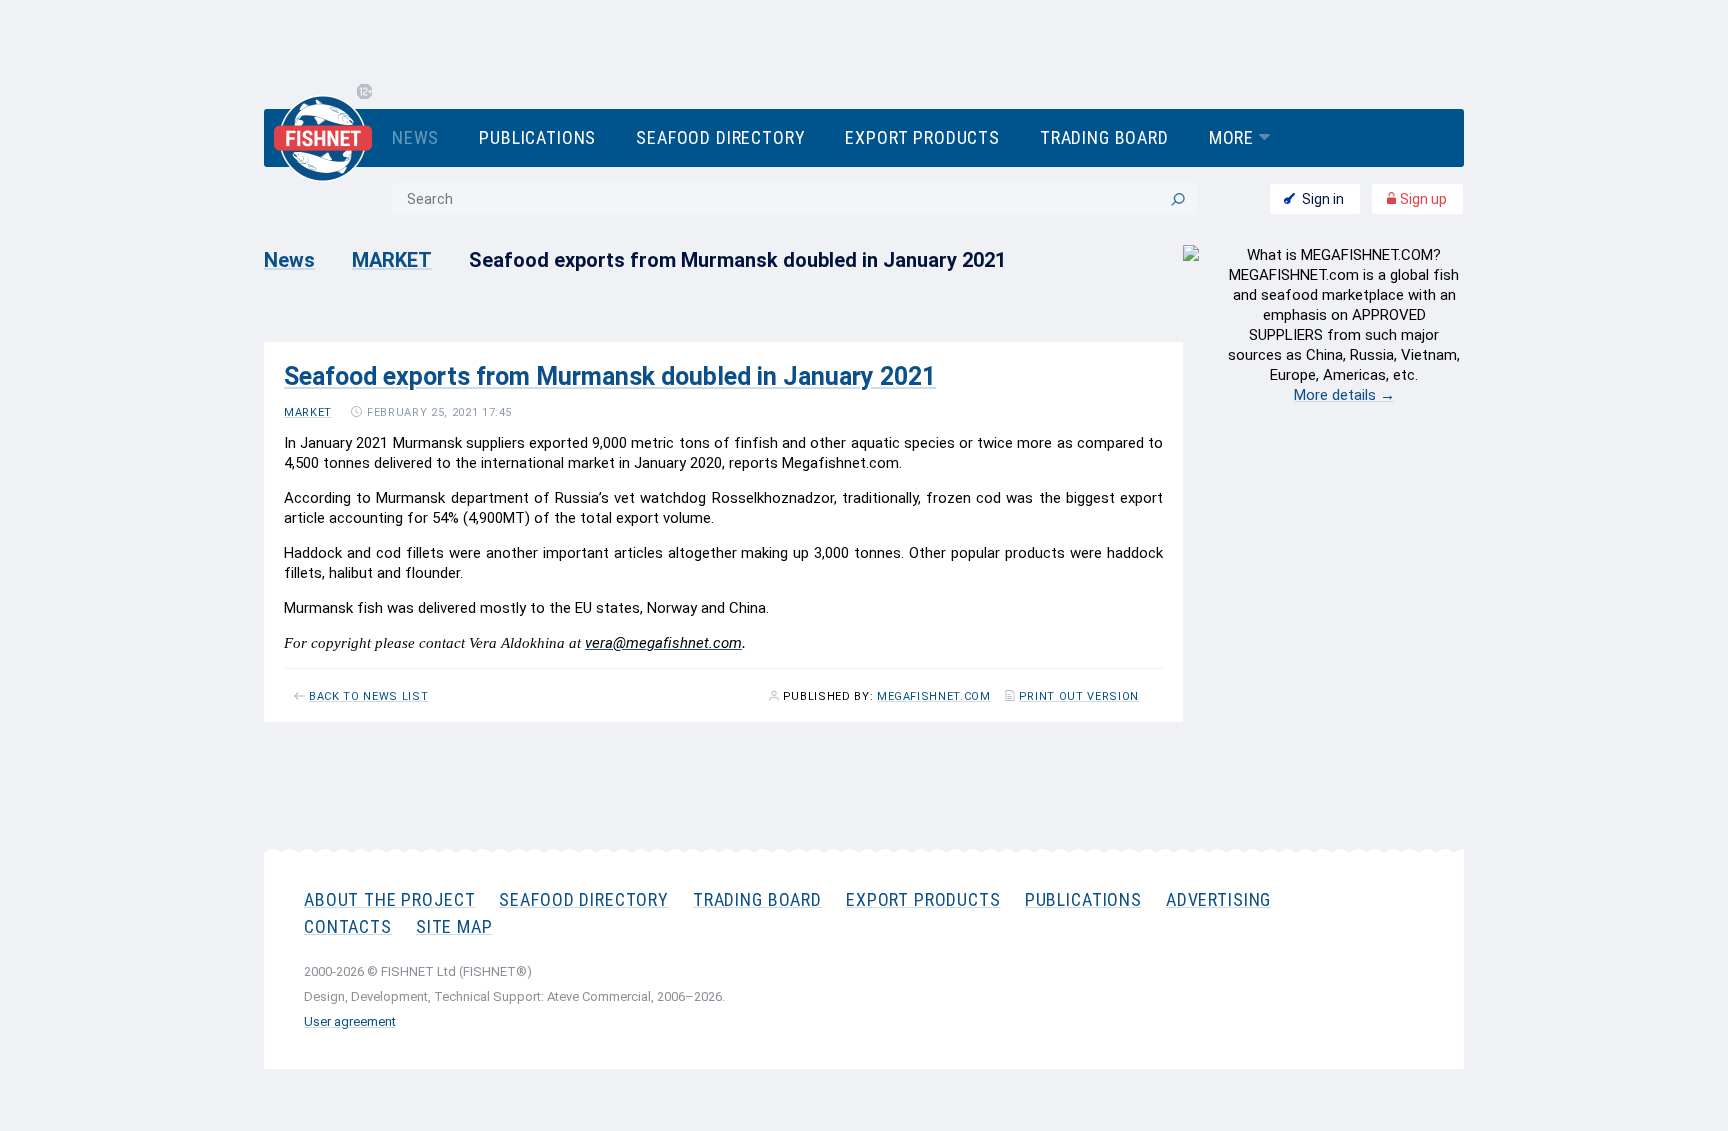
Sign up (1422, 199)
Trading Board (1104, 137)
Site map (454, 926)
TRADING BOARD (757, 899)
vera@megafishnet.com (663, 643)
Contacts (348, 926)
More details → (1344, 395)
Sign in (1323, 199)
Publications (537, 137)
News (415, 137)
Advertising (1218, 899)
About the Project (389, 899)
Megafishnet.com (934, 697)
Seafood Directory (720, 137)
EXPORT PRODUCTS (923, 899)
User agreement (350, 1021)
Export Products (922, 137)
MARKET (392, 260)
